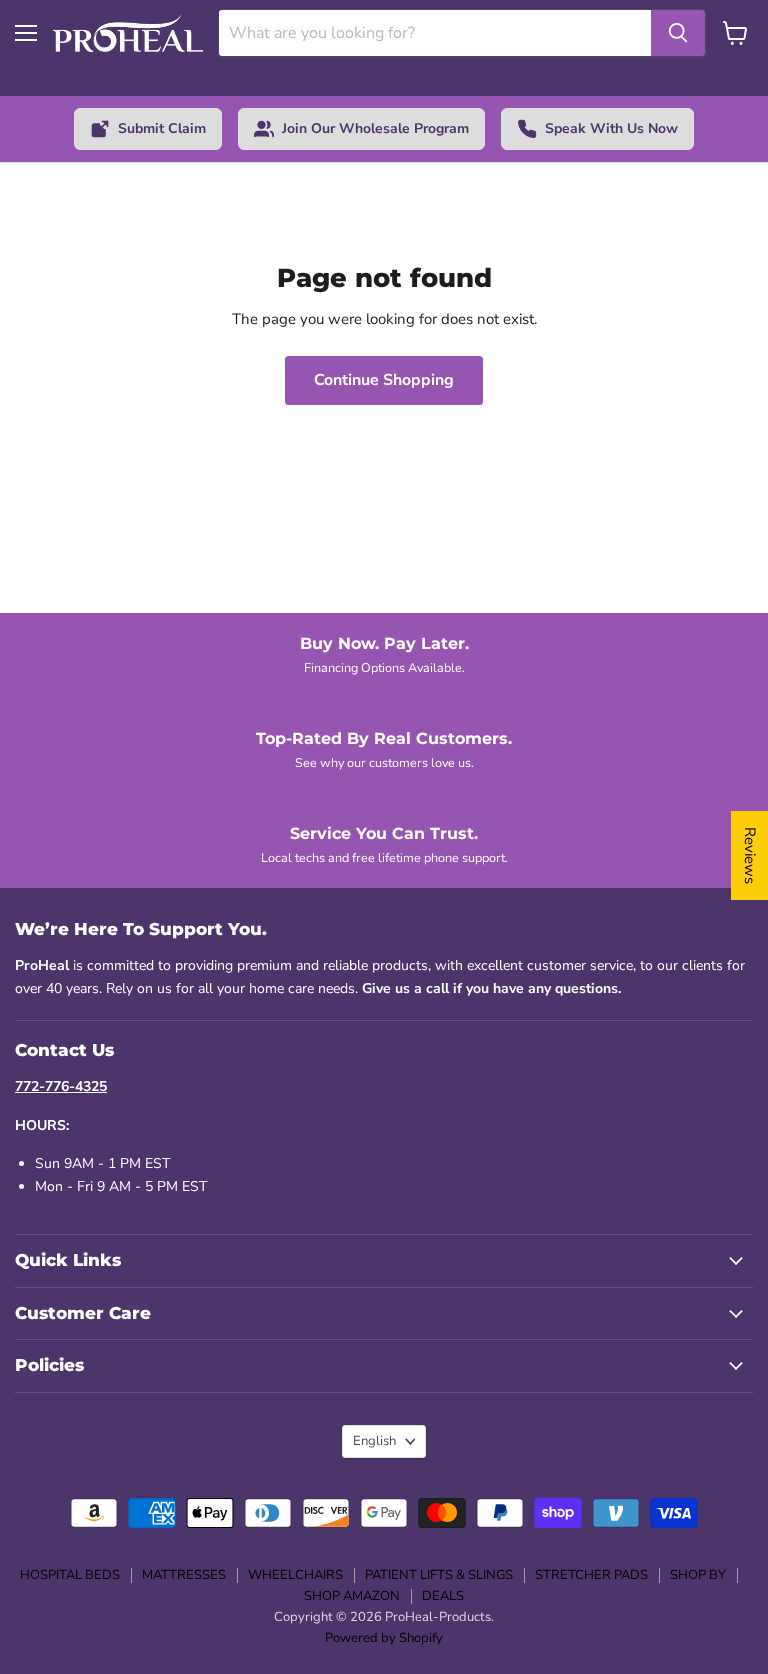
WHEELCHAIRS (295, 1575)
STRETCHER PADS (591, 1575)
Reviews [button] (750, 855)
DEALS (443, 1596)
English (374, 1441)
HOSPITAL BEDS (70, 1575)
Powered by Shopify (384, 1638)
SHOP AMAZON (352, 1596)
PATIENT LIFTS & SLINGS (439, 1575)
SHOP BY (698, 1575)
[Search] (678, 33)
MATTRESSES (184, 1575)
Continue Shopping (384, 380)
